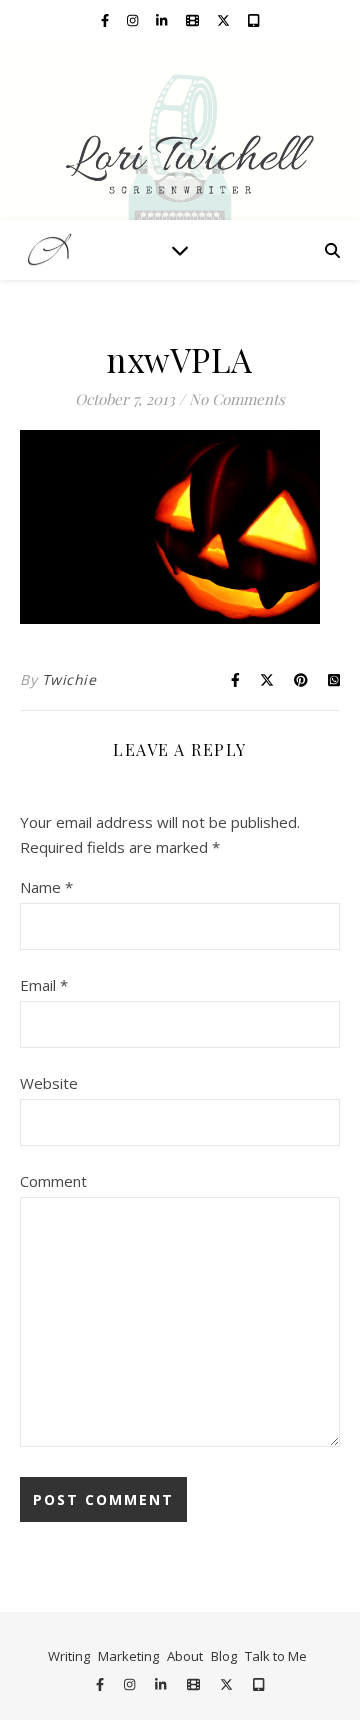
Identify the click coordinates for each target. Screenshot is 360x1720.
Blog (224, 1656)
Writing (69, 1656)
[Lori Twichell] (180, 130)
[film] (194, 20)
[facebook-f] (106, 20)
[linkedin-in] (163, 20)
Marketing (128, 1656)
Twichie (69, 679)
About (185, 1656)
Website (49, 1083)
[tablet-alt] (253, 20)
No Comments (237, 399)
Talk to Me (276, 1656)
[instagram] (134, 20)
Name (46, 887)
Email (44, 985)
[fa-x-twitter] (225, 20)
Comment (53, 1181)
